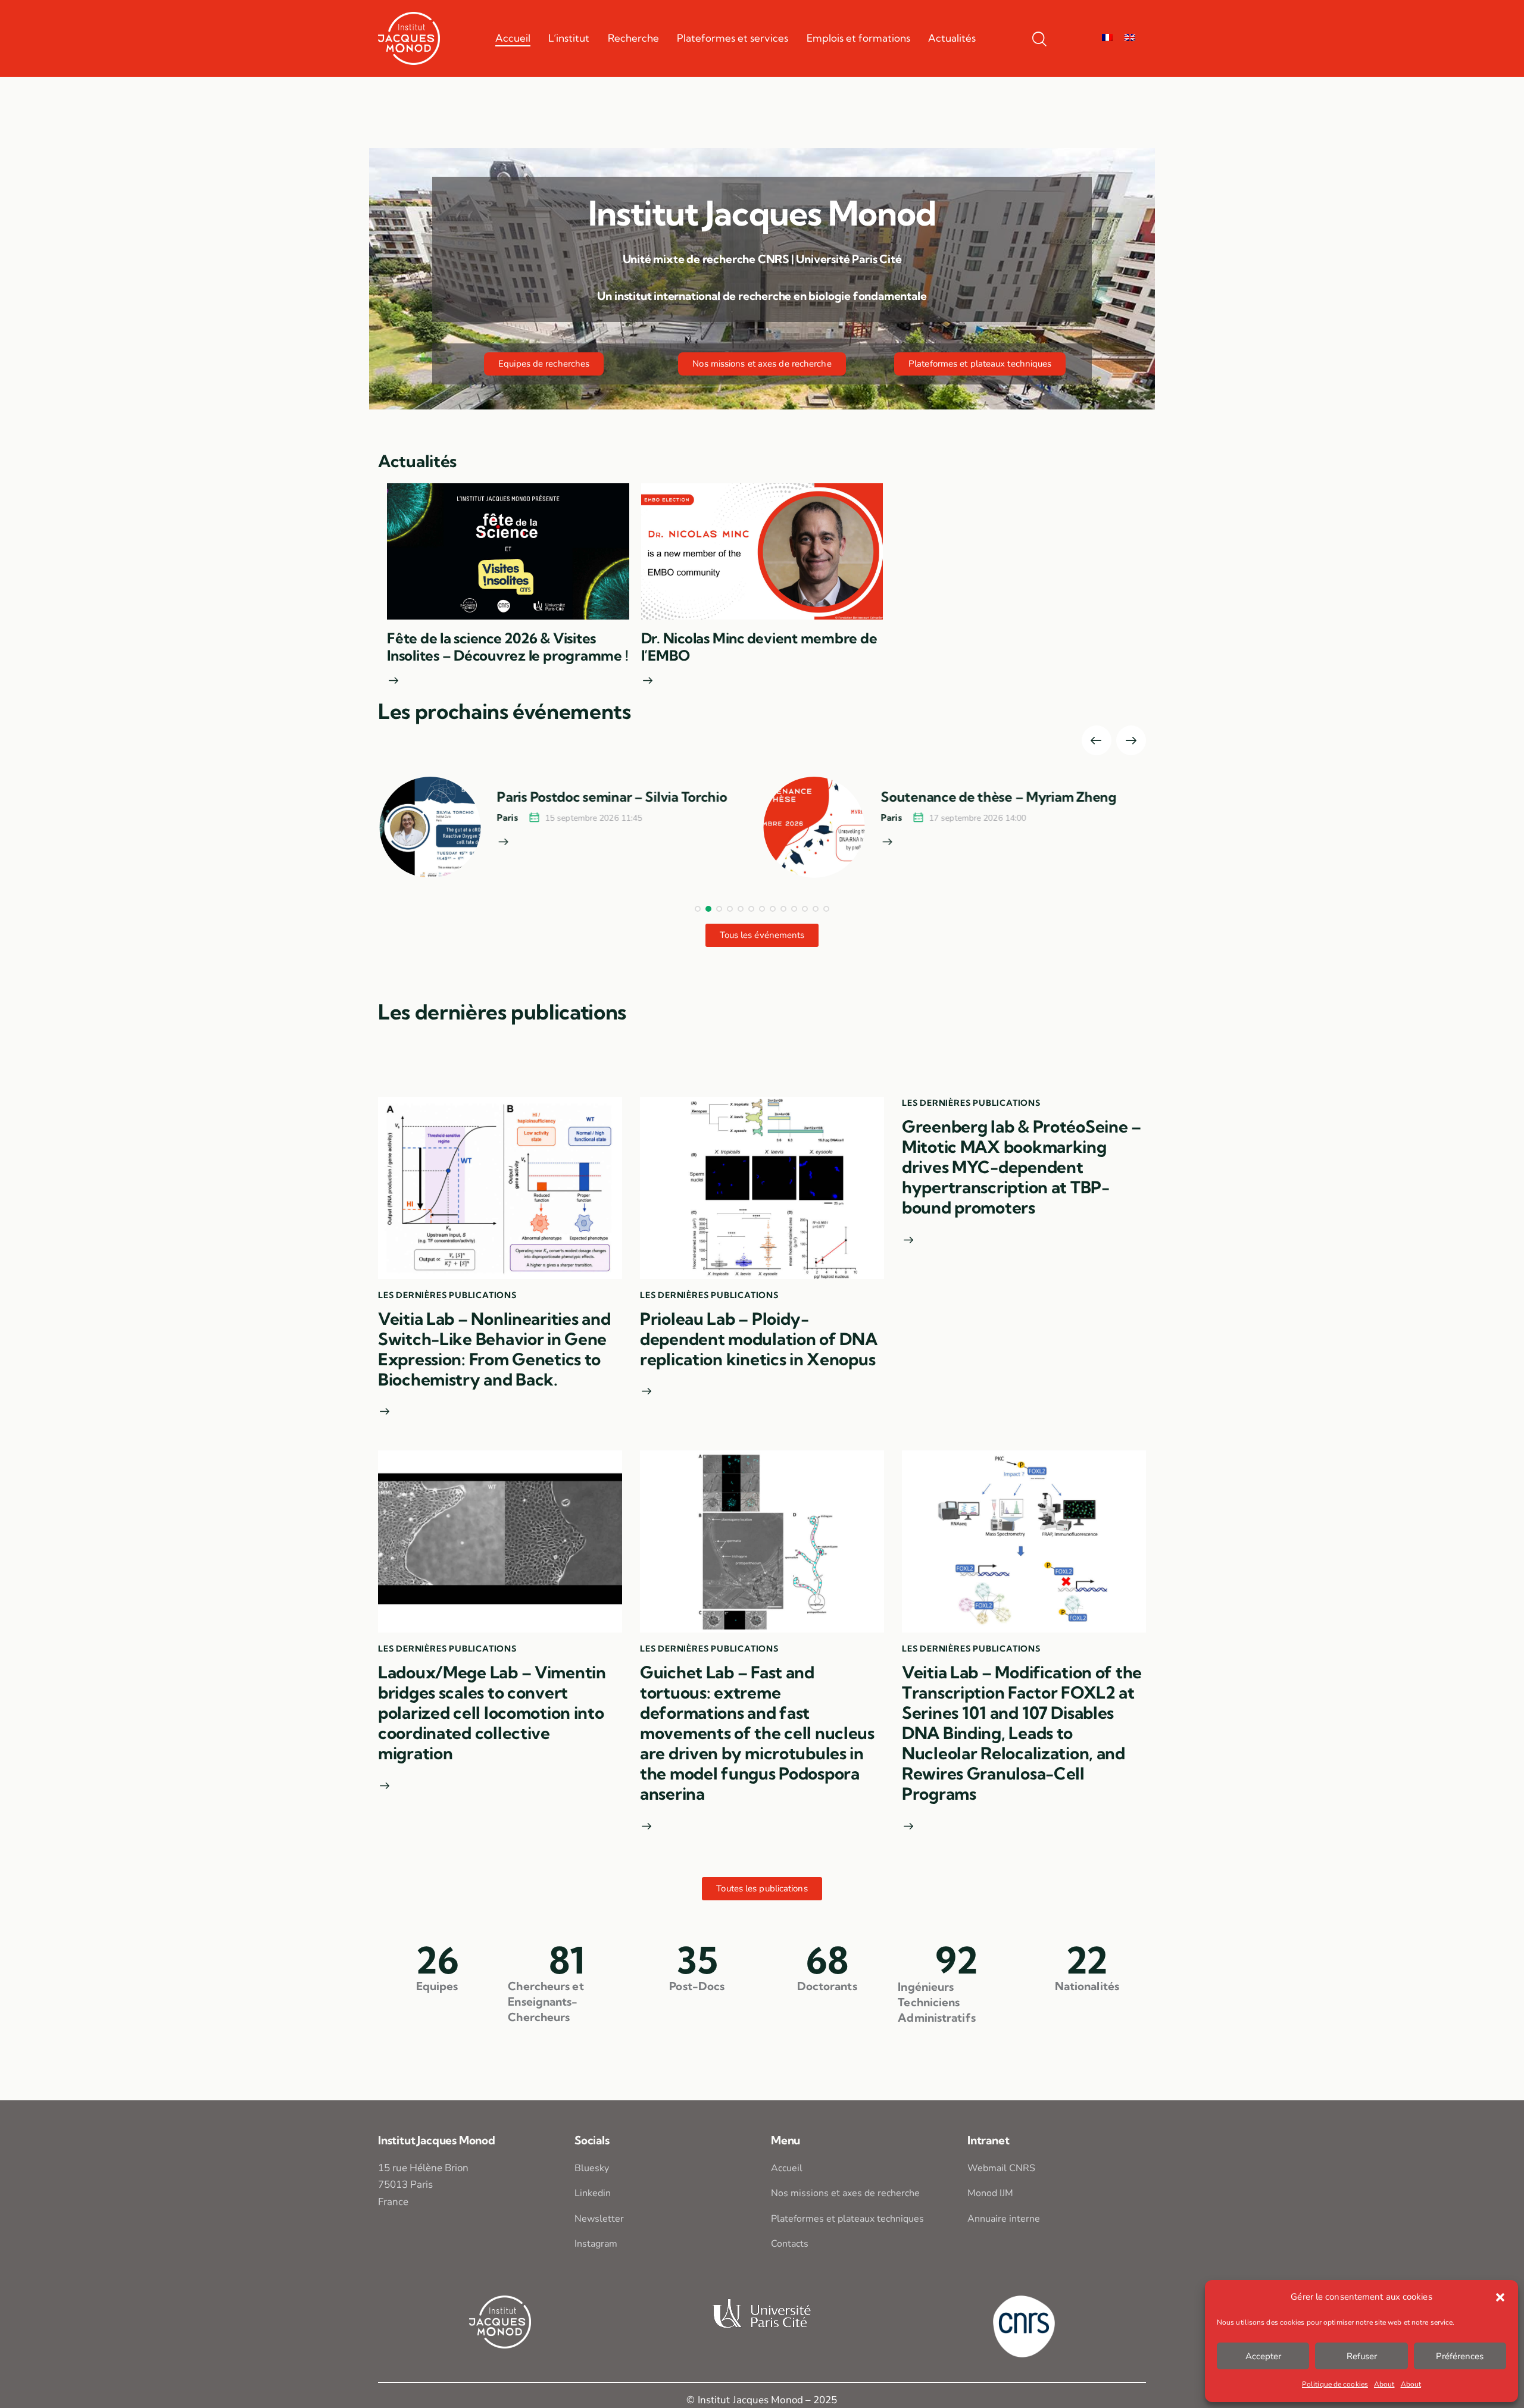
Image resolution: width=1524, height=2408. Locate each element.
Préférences (1460, 2356)
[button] (1500, 2297)
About (1384, 2384)
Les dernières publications (447, 1295)
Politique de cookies (1335, 2384)
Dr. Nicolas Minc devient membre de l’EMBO (759, 647)
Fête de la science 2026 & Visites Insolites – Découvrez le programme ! (508, 647)
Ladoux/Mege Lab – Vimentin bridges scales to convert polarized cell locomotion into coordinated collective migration (492, 1713)
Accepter (1263, 2356)
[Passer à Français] (1107, 38)
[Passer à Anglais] (1130, 38)
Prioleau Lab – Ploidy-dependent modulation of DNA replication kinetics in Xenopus (758, 1339)
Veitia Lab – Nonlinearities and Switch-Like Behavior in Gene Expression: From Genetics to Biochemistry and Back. (494, 1349)
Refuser (1362, 2356)
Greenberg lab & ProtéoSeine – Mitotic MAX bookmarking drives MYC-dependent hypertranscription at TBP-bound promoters (1022, 1167)
